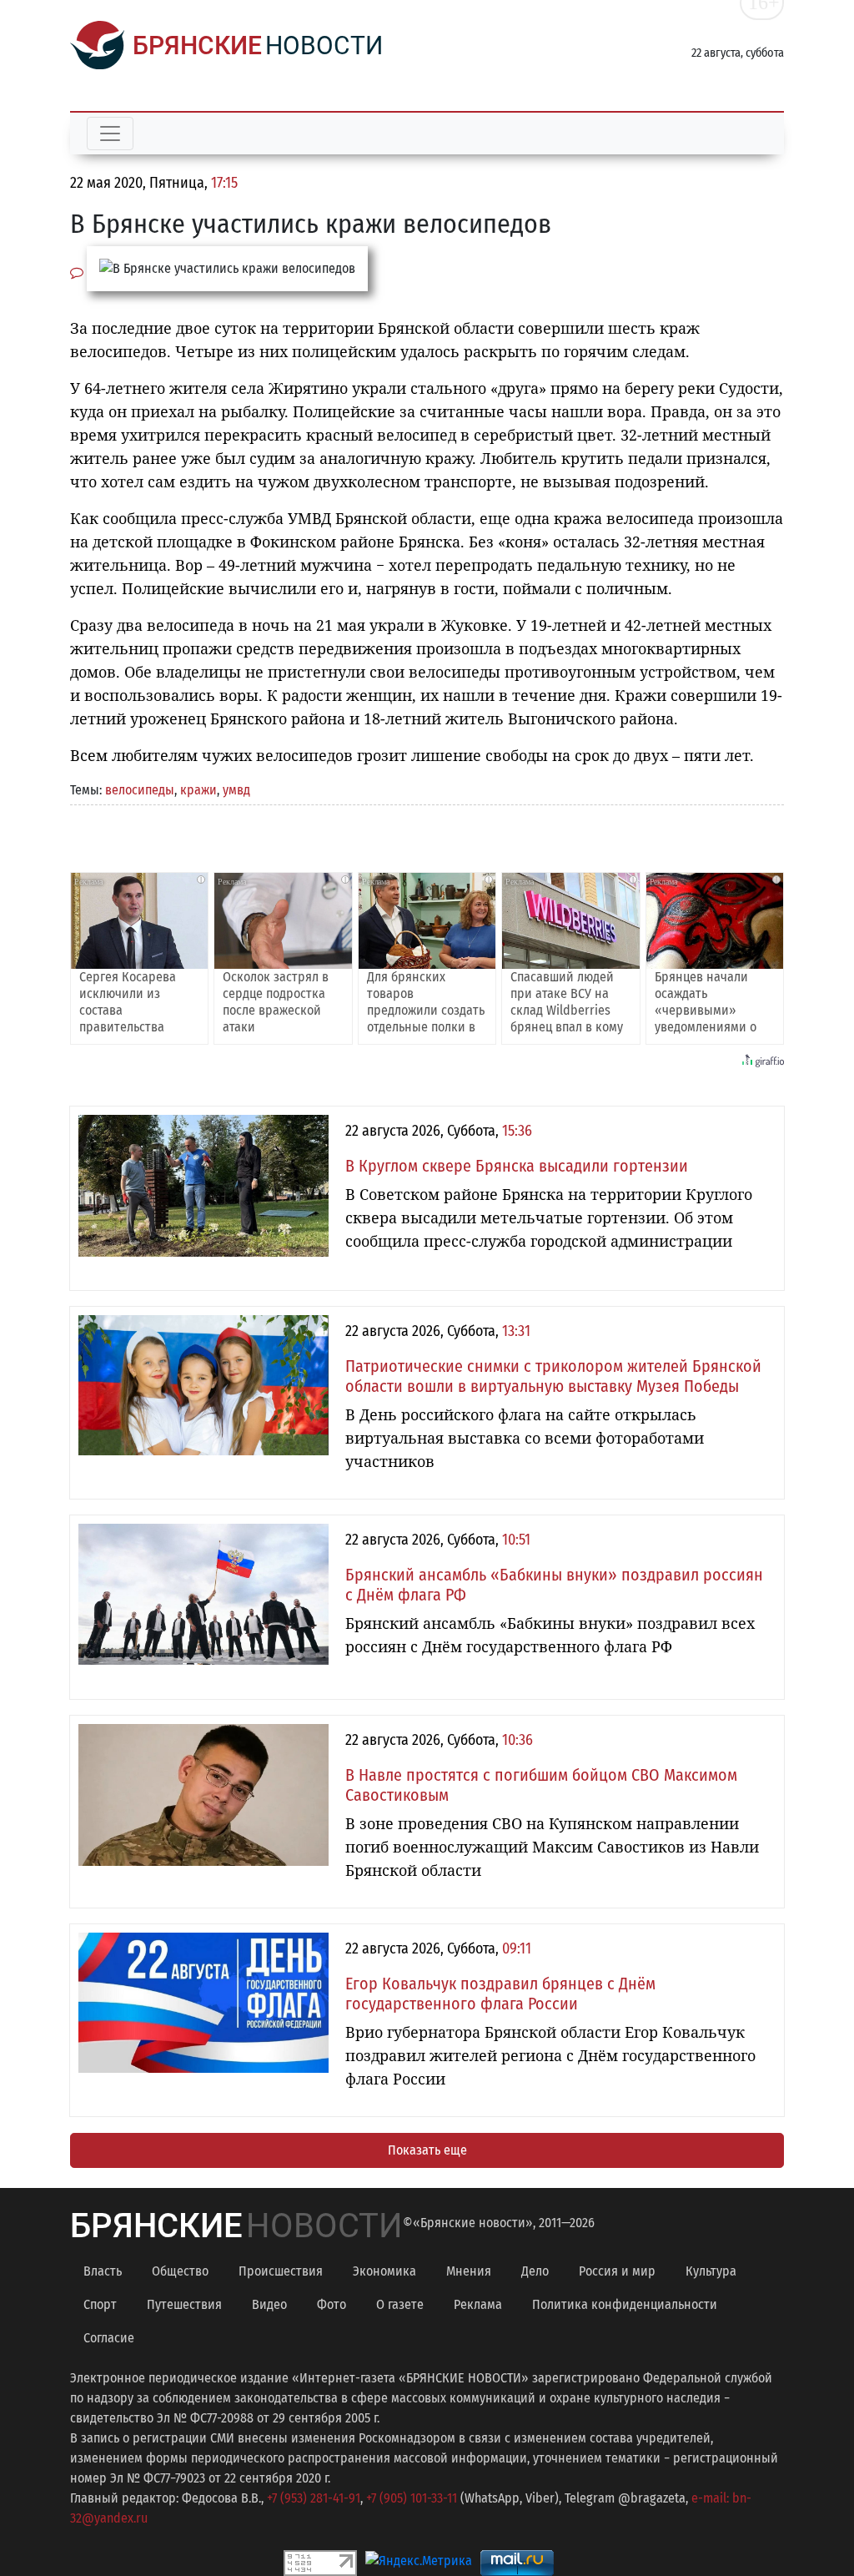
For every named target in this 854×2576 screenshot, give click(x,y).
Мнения (469, 2271)
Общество (180, 2271)
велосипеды (140, 790)
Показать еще (427, 2150)
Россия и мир (617, 2271)
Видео (269, 2304)
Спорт (100, 2304)
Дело (535, 2271)
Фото (332, 2304)
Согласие (109, 2338)
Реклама (478, 2304)
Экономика (384, 2271)
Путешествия (184, 2304)
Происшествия (281, 2271)
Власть (103, 2271)
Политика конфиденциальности (625, 2304)
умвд (236, 790)
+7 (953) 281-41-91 (314, 2498)
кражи (198, 790)
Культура (711, 2271)
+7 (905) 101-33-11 (412, 2498)
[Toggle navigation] (110, 134)
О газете (400, 2304)
